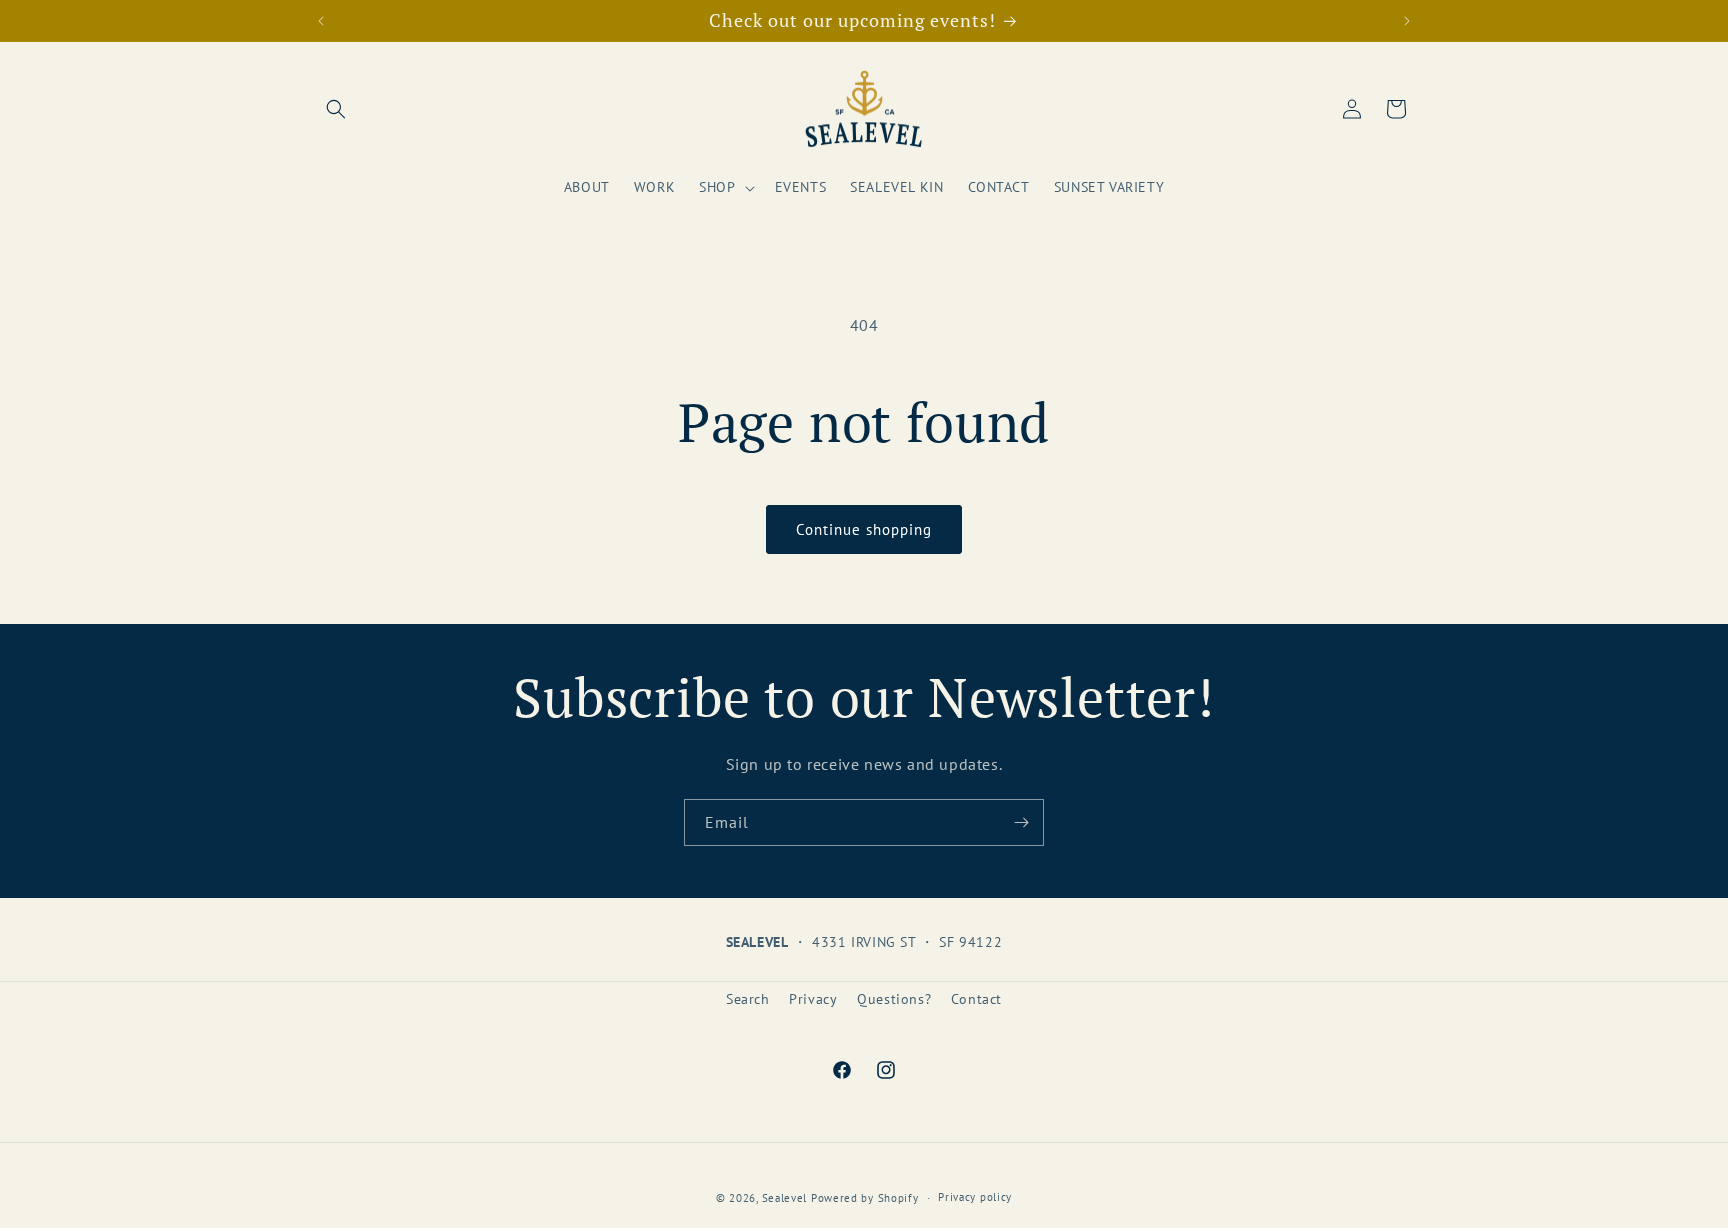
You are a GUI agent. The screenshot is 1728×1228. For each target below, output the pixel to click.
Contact (976, 999)
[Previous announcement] (321, 21)
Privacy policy (975, 1197)
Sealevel (785, 1198)
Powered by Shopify (865, 1198)
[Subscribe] (1021, 822)
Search (748, 999)
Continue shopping (864, 529)
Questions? (894, 999)
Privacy (813, 999)
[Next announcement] (1407, 21)
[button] (336, 109)
